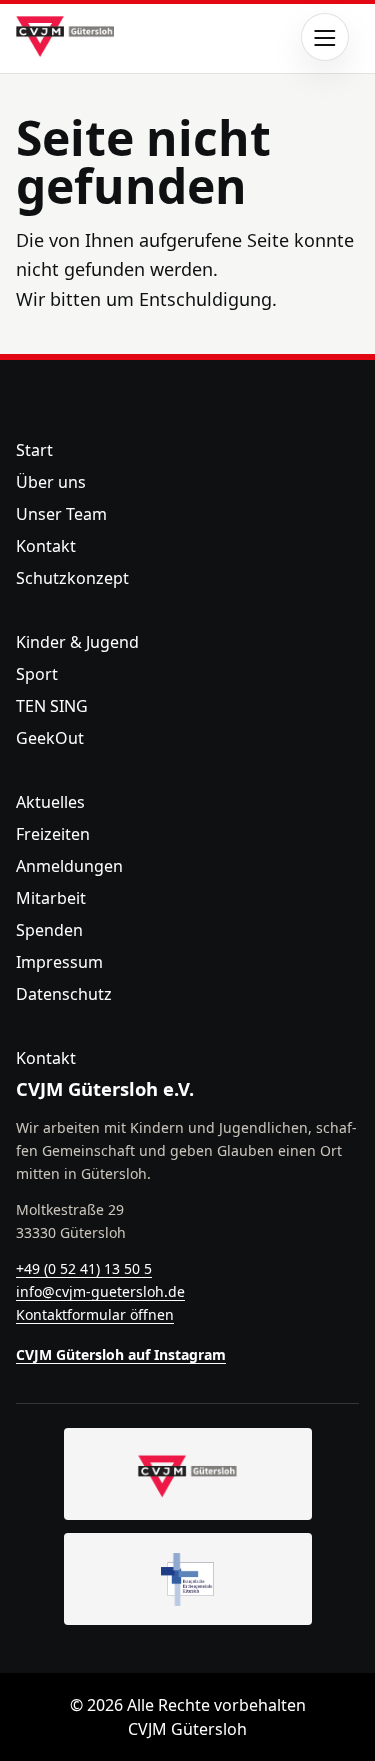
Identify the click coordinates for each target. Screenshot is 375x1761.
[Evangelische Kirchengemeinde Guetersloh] (188, 1579)
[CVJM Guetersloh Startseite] (188, 1474)
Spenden (49, 930)
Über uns (51, 482)
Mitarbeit (51, 898)
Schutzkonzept (72, 578)
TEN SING (52, 706)
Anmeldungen (69, 866)
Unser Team (61, 514)
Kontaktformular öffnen (95, 1314)
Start (34, 450)
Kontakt (46, 546)
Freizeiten (53, 834)
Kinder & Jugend (77, 642)
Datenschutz (64, 994)
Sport (37, 674)
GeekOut (50, 738)
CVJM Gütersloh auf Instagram (121, 1354)
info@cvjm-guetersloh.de (100, 1291)
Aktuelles (50, 802)
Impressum (59, 962)
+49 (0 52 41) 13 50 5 (84, 1268)
